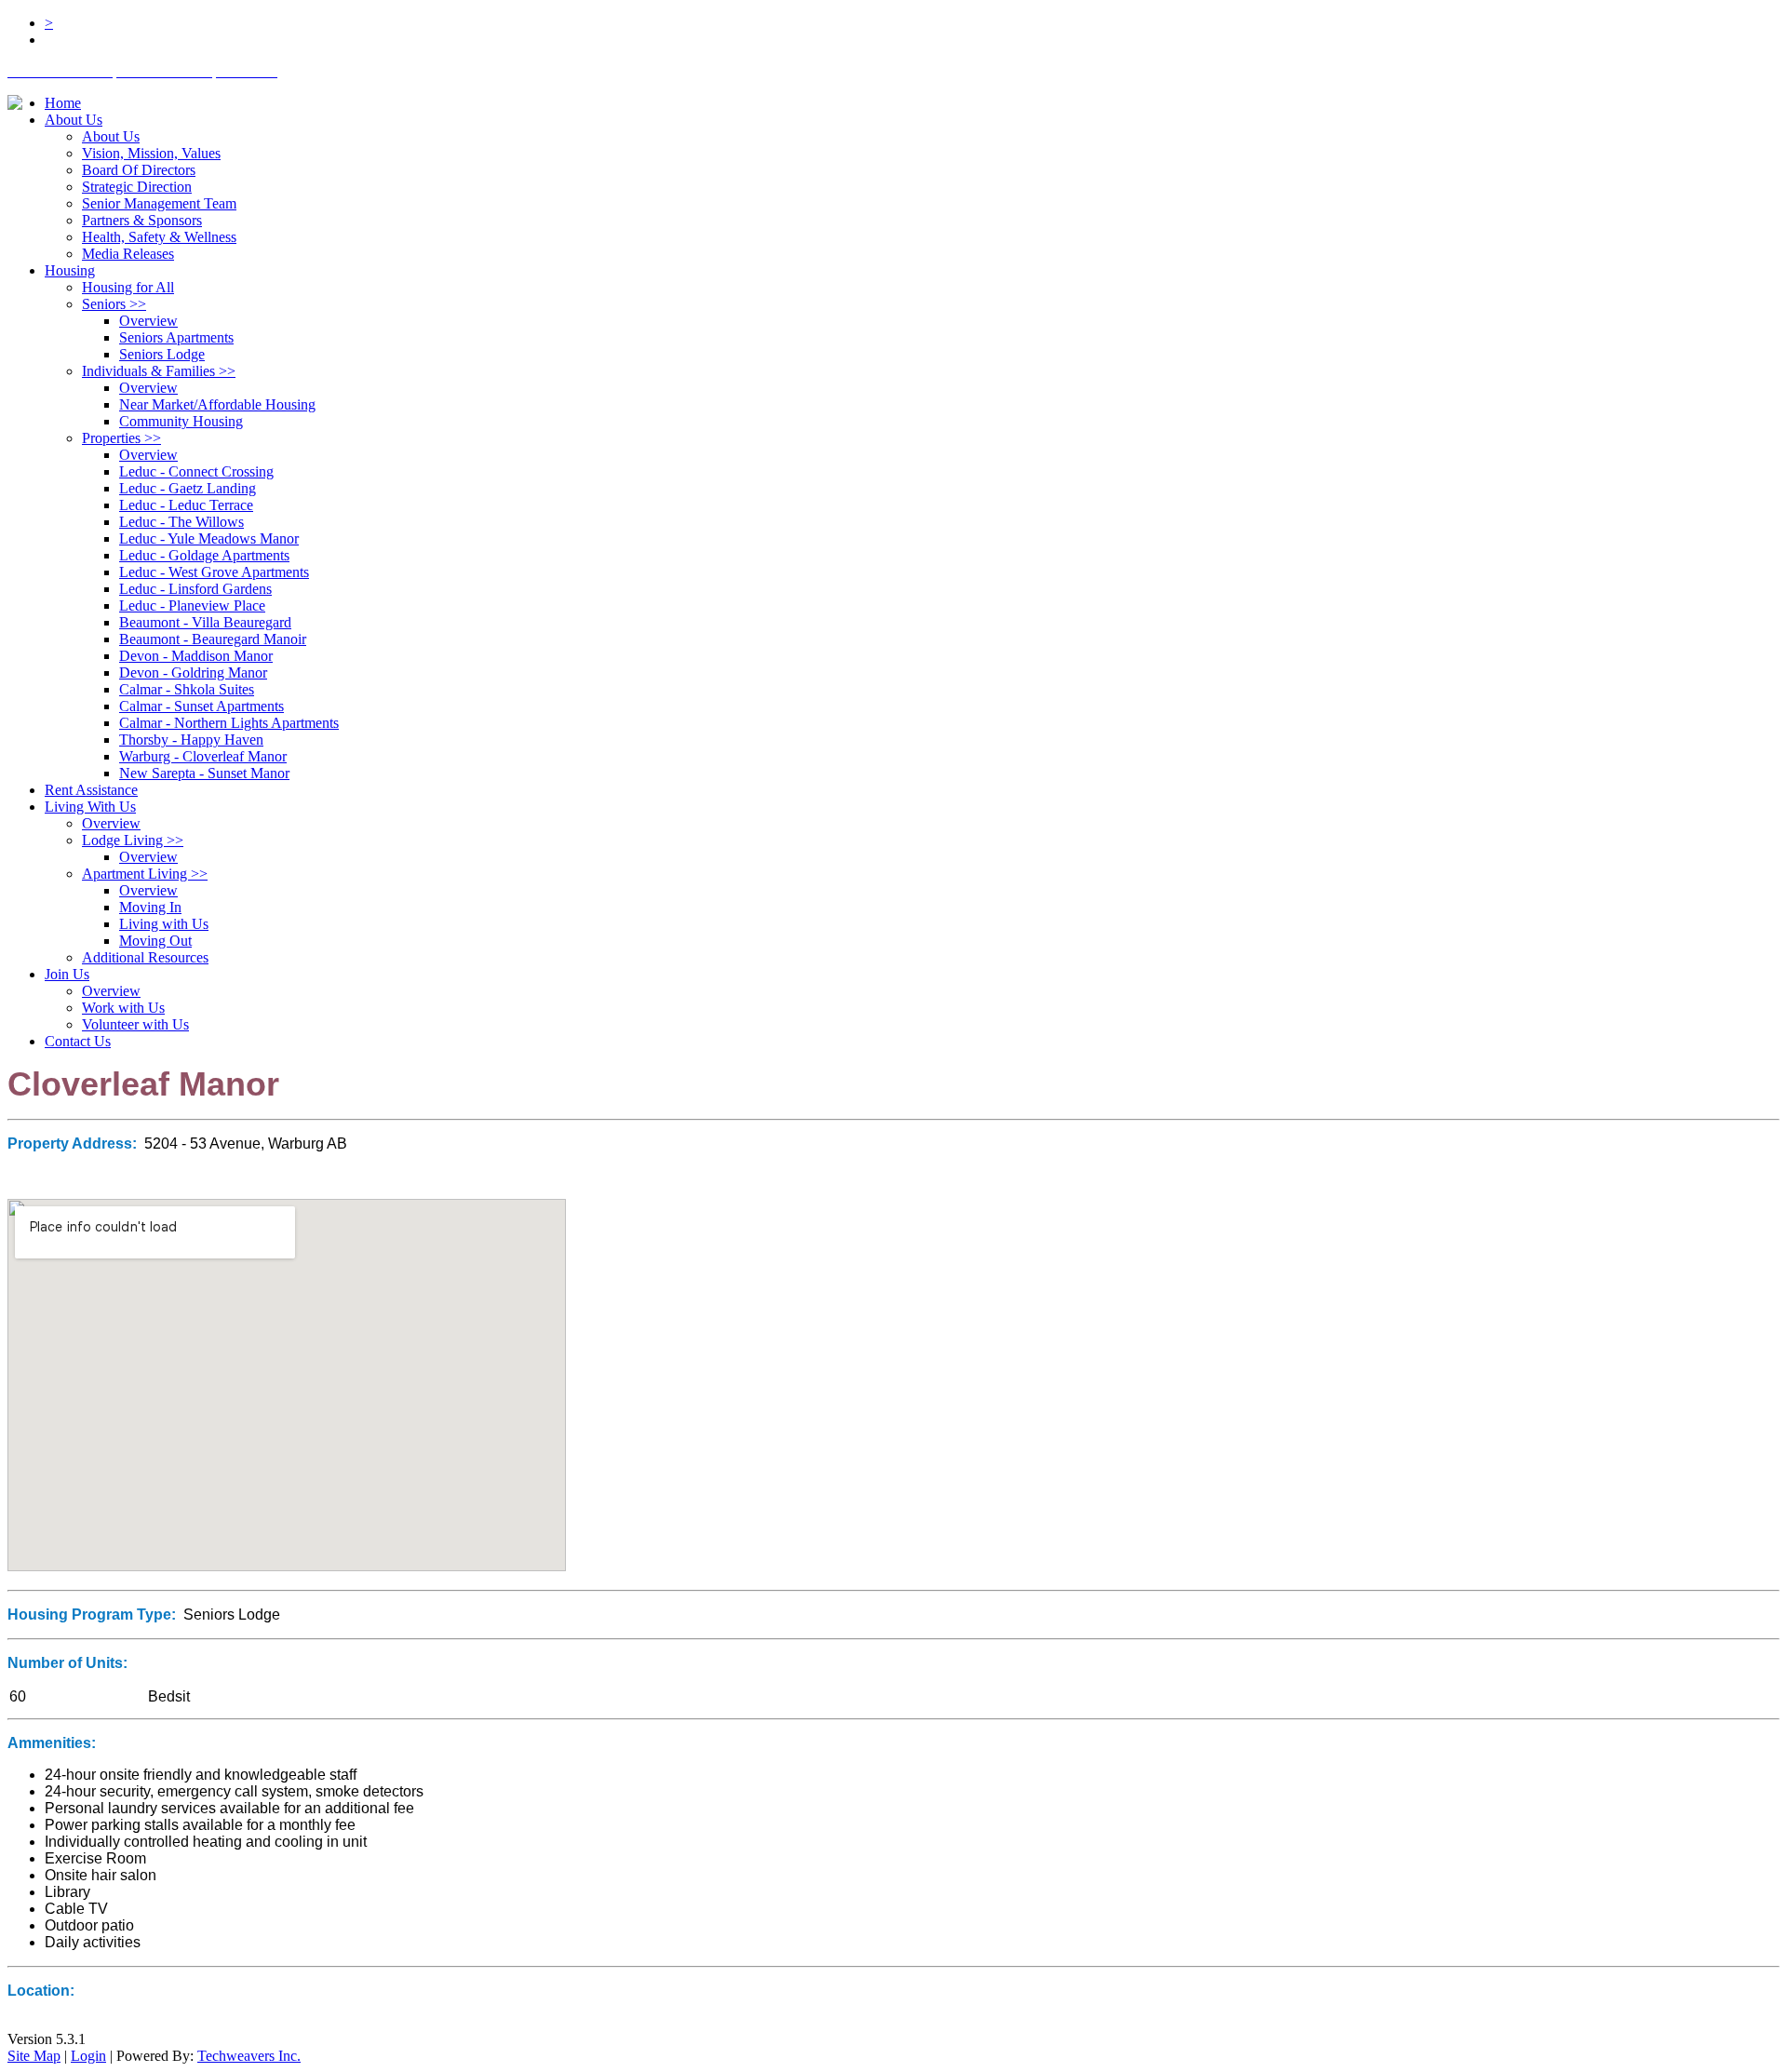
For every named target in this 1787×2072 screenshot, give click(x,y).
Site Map (34, 2056)
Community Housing (181, 421)
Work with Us (123, 1008)
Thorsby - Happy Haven (191, 740)
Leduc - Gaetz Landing (188, 488)
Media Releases (128, 254)
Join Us (67, 974)
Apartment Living (145, 874)
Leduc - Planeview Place (192, 605)
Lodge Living (133, 840)
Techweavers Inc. (249, 2056)
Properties (121, 438)
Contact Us (78, 1041)
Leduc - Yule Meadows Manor (209, 538)
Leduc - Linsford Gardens (195, 589)
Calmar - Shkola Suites (187, 689)
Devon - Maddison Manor (196, 656)
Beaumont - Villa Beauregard (205, 622)
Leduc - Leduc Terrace (186, 505)
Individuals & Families (159, 371)
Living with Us (164, 924)
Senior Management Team (159, 203)
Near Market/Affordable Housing (217, 404)
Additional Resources (145, 957)
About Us (74, 120)
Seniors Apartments (176, 337)
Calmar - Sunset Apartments (202, 706)
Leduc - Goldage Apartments (204, 555)
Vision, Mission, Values (151, 153)
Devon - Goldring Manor (193, 673)
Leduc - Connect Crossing (196, 471)
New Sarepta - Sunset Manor (204, 773)
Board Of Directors (139, 170)
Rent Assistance (91, 790)
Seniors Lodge (162, 354)
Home (63, 103)
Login (88, 2056)
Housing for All (128, 287)
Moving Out (155, 941)
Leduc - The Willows (181, 522)
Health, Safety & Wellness (159, 237)
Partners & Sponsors (142, 220)
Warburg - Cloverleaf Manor (203, 756)
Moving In (150, 907)
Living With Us (90, 807)
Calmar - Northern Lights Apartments (229, 723)
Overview (148, 321)
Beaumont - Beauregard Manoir (213, 639)
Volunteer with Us (135, 1024)
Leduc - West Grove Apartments (214, 572)
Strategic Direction (137, 187)
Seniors (114, 304)
